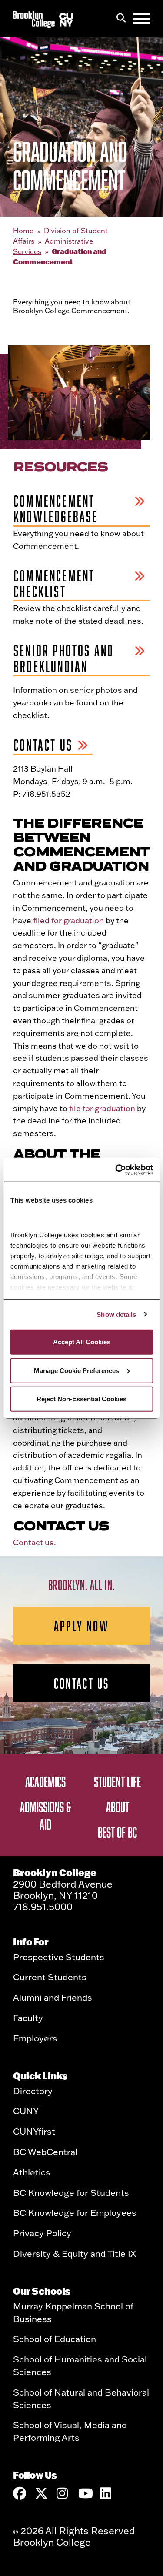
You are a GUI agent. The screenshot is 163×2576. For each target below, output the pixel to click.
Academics (45, 1781)
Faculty (28, 2018)
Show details (116, 1314)
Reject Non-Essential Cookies (81, 1399)
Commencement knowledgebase (56, 509)
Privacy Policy (42, 2233)
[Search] (121, 19)
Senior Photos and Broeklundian (64, 658)
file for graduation (102, 1108)
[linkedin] (106, 2493)
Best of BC (117, 1832)
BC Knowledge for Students (71, 2192)
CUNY (26, 2111)
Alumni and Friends (53, 1997)
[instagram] (63, 2493)
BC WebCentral (45, 2152)
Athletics (32, 2172)
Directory (33, 2091)
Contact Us (43, 745)
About (118, 1807)
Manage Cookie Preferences (77, 1370)
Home (23, 231)
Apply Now (81, 1626)
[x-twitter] (41, 2493)
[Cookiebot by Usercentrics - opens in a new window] (116, 1169)
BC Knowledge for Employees (75, 2212)
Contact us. (35, 1542)
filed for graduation (68, 920)
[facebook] (20, 2493)
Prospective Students (59, 1957)
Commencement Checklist (54, 584)
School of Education (55, 2339)
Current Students (50, 1977)
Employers (35, 2038)
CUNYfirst (34, 2131)
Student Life (117, 1781)
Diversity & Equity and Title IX (75, 2253)
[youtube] (85, 2493)
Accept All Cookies (82, 1342)
